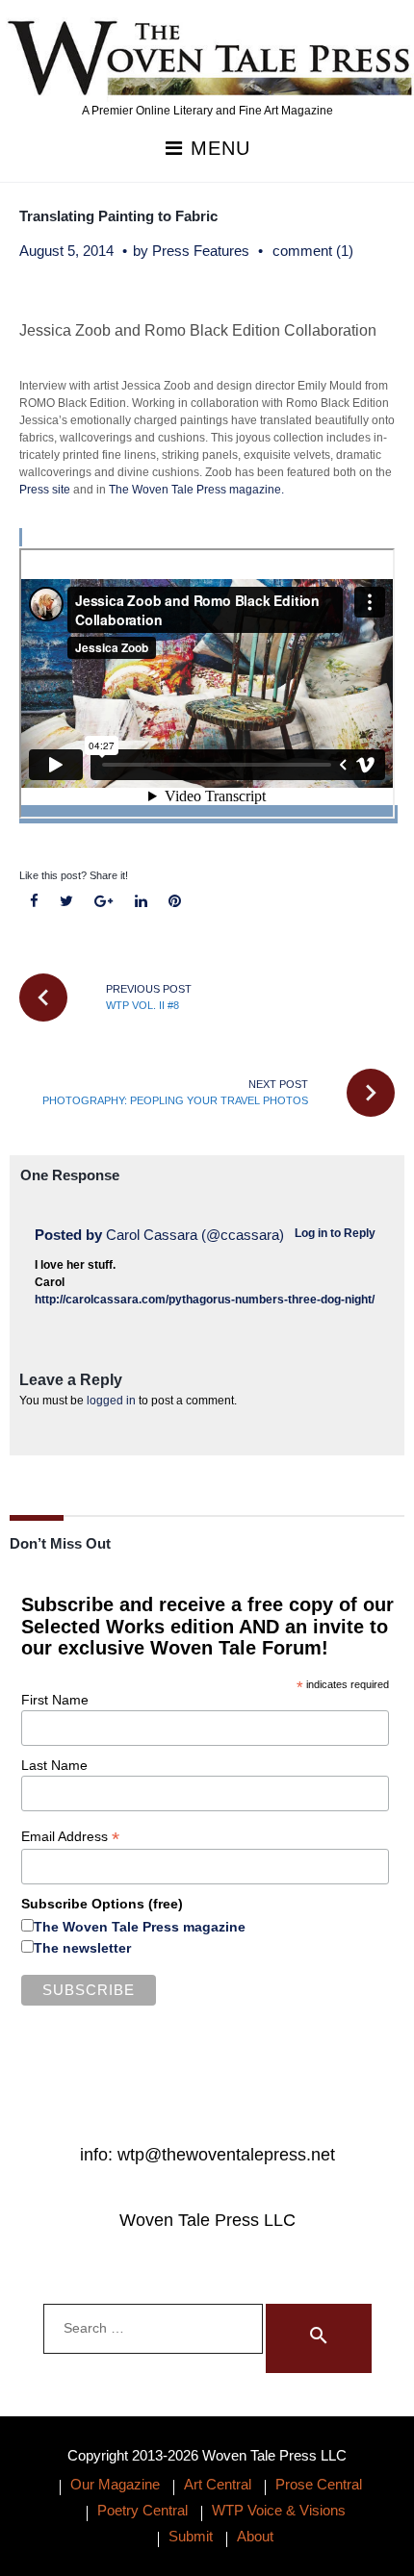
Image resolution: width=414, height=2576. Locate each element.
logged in (111, 1401)
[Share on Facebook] (35, 902)
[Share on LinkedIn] (141, 902)
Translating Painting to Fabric (118, 216)
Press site (46, 490)
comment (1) (313, 251)
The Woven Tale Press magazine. (196, 490)
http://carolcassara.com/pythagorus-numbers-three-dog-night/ (205, 1300)
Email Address (70, 1837)
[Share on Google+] (104, 902)
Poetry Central (142, 2510)
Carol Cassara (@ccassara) (195, 1235)
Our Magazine (115, 2484)
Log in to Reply (335, 1233)
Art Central (218, 2484)
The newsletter (82, 1948)
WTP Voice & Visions (279, 2510)
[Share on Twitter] (67, 902)
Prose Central (319, 2484)
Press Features (201, 251)
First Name (55, 1700)
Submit (191, 2536)
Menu (217, 149)
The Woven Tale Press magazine (140, 1927)
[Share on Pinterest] (174, 902)
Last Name (54, 1765)
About (255, 2536)
